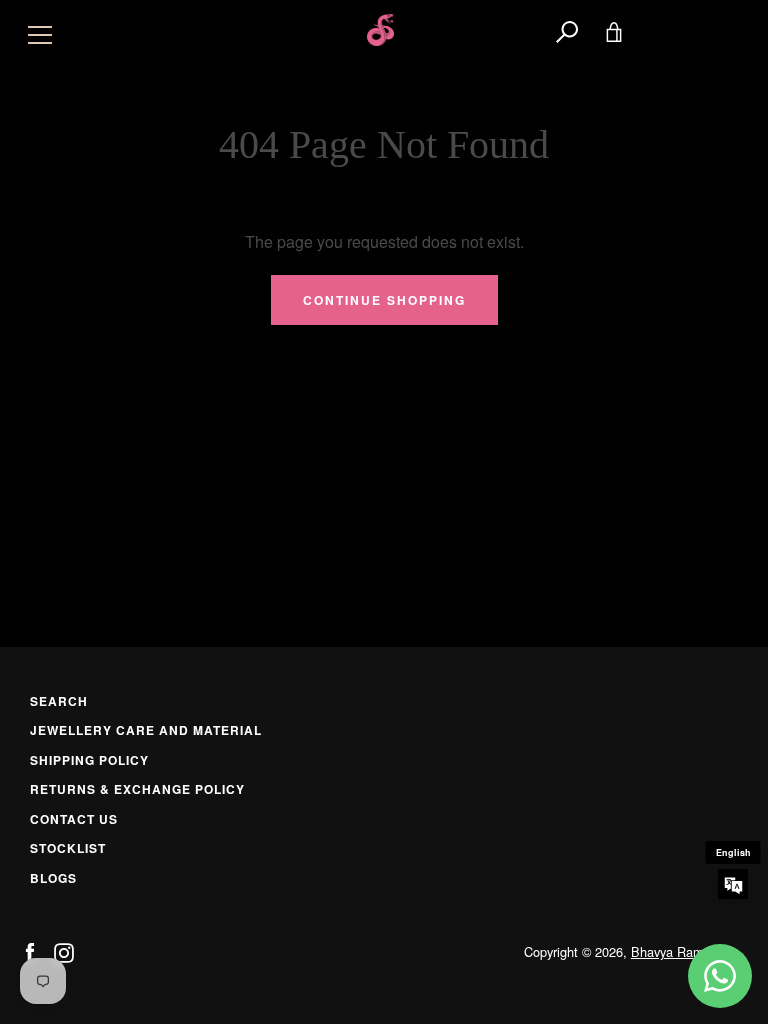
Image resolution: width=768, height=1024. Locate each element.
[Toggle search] (567, 30)
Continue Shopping (384, 300)
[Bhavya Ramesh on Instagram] (64, 950)
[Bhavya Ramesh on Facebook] (30, 950)
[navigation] (40, 30)
